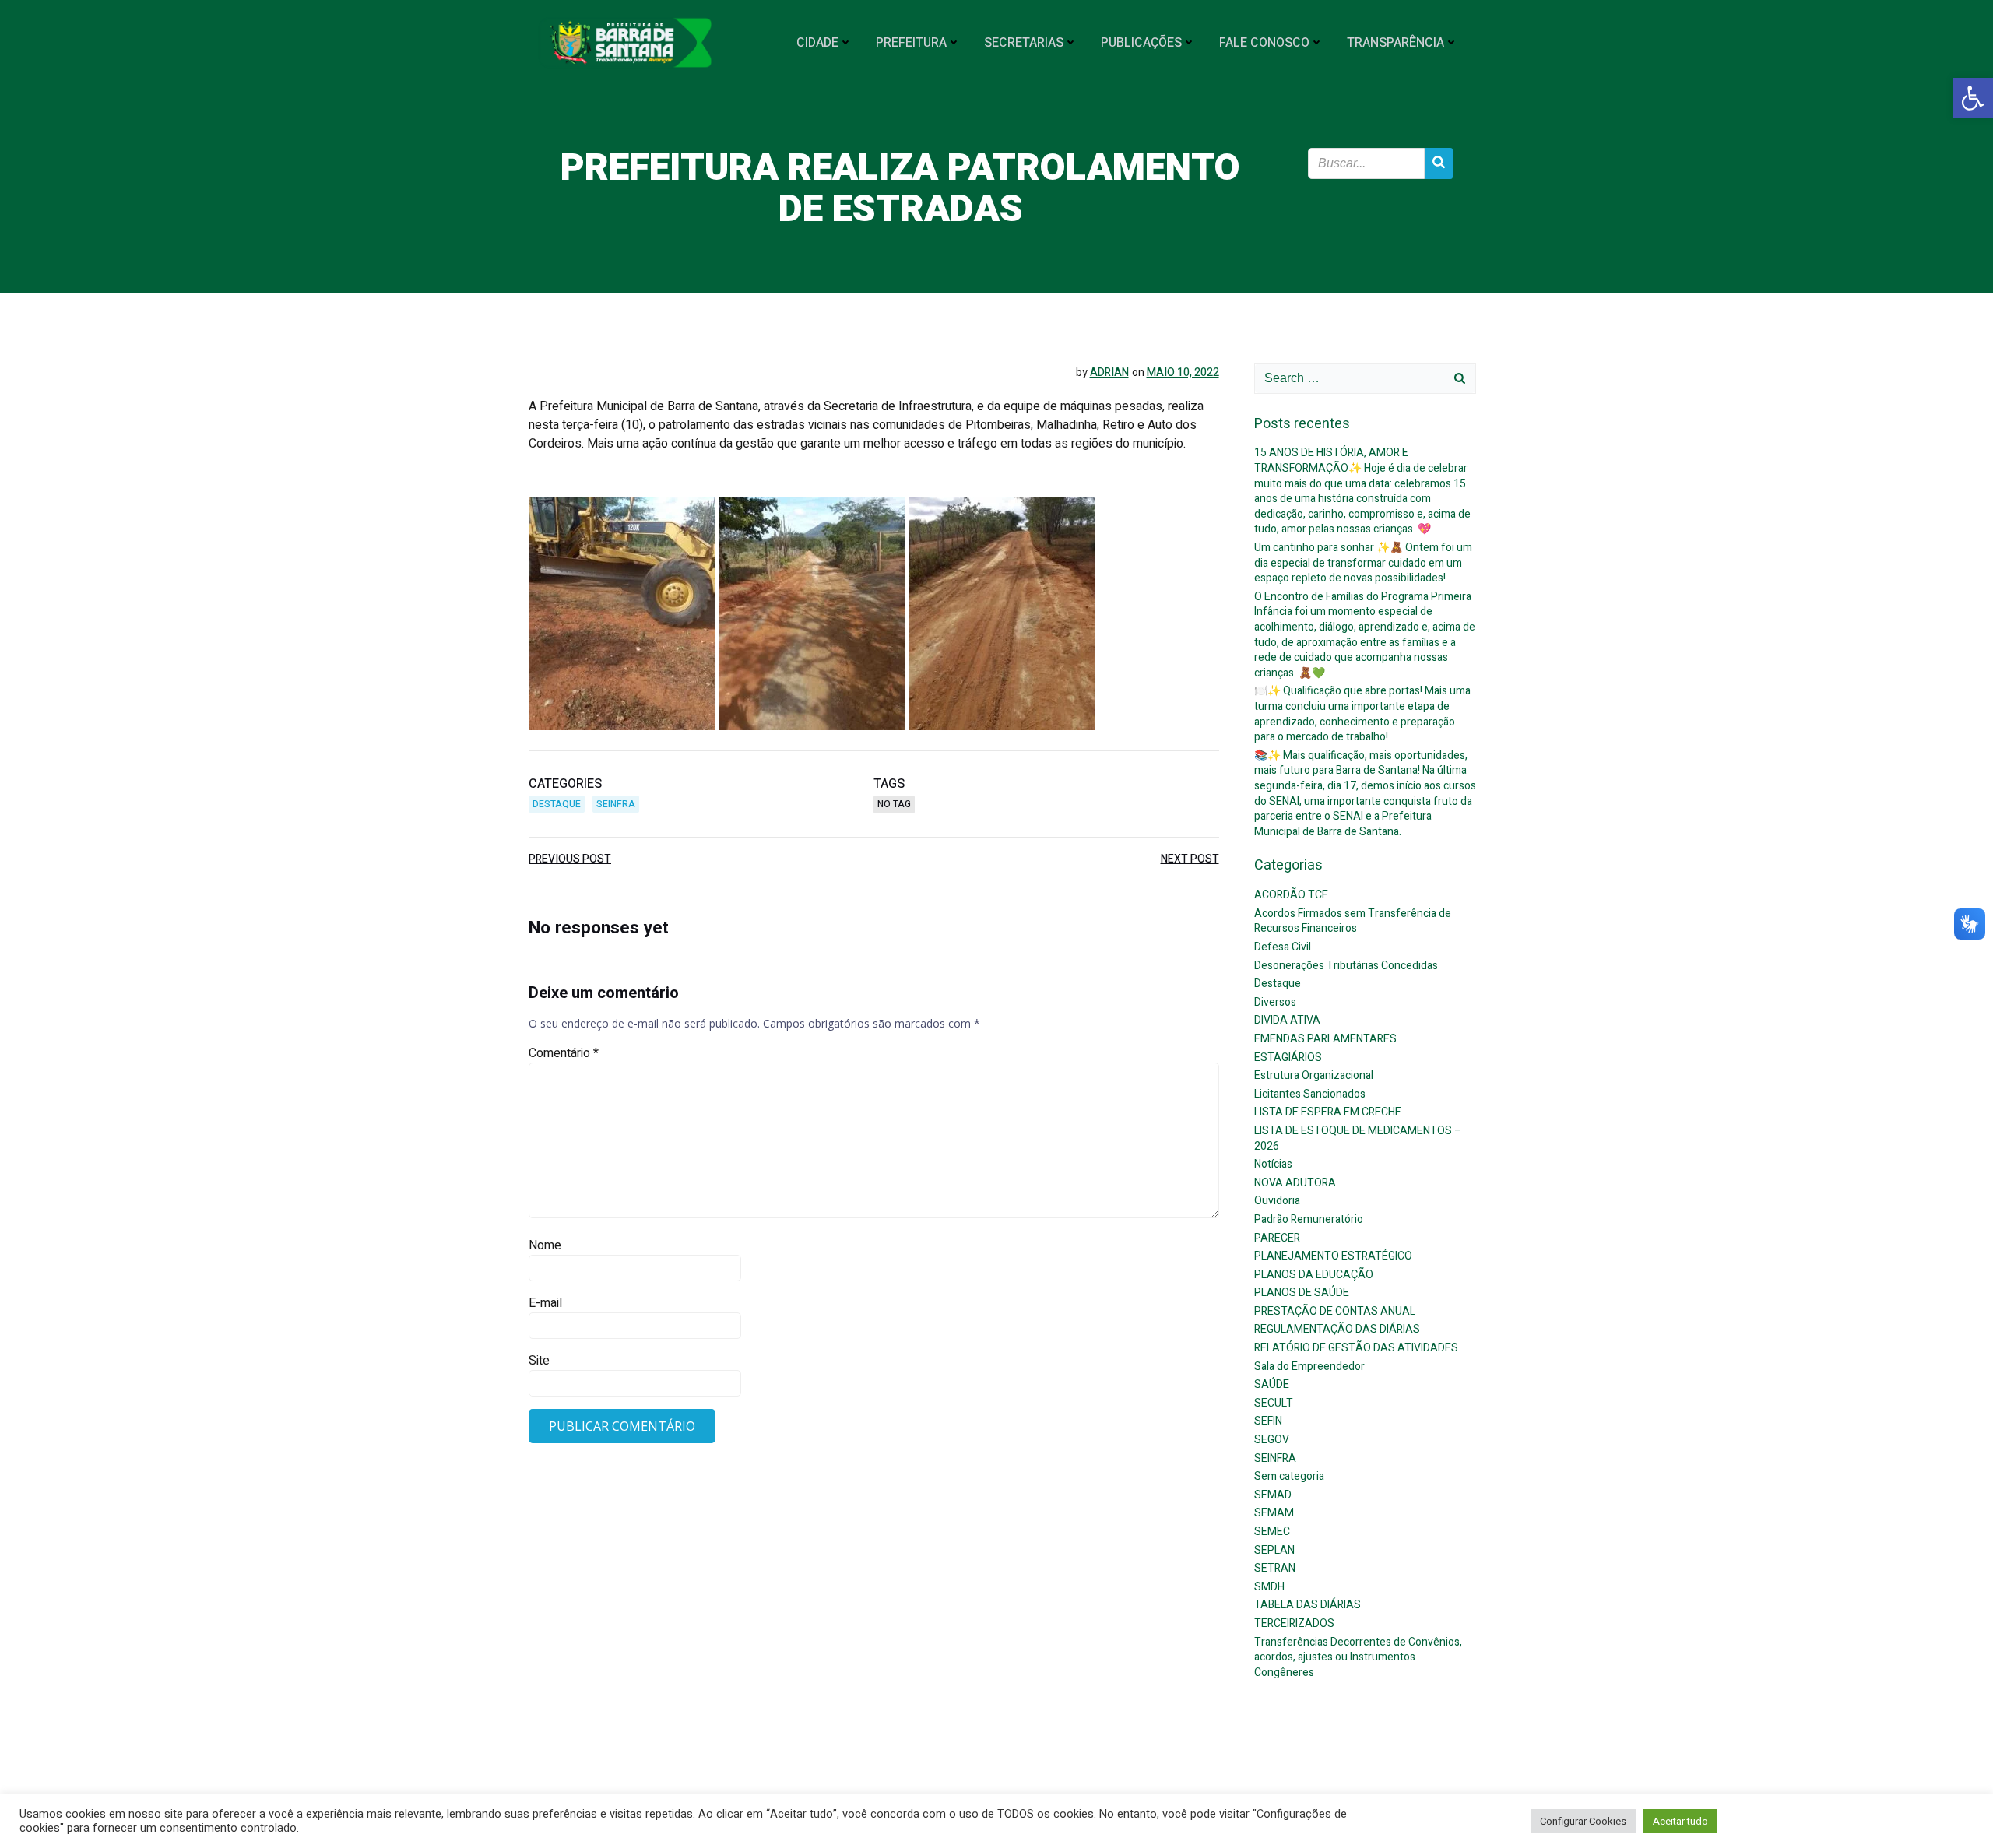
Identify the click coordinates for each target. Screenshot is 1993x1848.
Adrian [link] (1109, 372)
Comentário (564, 1053)
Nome (545, 1245)
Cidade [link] (817, 43)
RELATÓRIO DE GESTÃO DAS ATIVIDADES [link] (1356, 1348)
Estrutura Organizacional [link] (1314, 1075)
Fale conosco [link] (1264, 43)
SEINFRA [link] (616, 804)
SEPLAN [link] (1274, 1550)
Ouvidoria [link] (1277, 1201)
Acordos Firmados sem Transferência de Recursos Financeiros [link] (1353, 921)
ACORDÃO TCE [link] (1291, 895)
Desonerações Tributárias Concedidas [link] (1346, 966)
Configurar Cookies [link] (1583, 1821)
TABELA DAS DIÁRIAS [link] (1308, 1605)
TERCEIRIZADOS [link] (1294, 1623)
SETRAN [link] (1275, 1568)
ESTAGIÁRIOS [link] (1288, 1058)
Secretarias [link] (1024, 43)
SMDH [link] (1269, 1587)
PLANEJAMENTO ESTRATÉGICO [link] (1333, 1256)
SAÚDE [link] (1272, 1384)
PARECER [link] (1277, 1238)
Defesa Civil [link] (1283, 947)
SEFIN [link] (1268, 1421)
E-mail (545, 1303)
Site (539, 1361)
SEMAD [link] (1273, 1495)
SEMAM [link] (1274, 1513)
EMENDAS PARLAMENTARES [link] (1325, 1039)
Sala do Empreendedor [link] (1309, 1367)
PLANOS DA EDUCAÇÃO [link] (1314, 1275)
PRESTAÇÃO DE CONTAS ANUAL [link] (1335, 1311)
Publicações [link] (1141, 43)
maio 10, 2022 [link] (1183, 372)
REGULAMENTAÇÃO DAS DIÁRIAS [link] (1337, 1329)
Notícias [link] (1273, 1164)
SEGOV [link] (1272, 1440)
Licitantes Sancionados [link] (1310, 1094)
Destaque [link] (557, 804)
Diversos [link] (1275, 1002)
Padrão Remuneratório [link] (1309, 1219)
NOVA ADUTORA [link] (1295, 1183)
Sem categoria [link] (1289, 1476)
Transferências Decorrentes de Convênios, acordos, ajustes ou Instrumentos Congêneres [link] (1358, 1657)
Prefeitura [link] (911, 43)
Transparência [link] (1395, 43)
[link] (1973, 98)
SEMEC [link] (1272, 1532)
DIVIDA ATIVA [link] (1287, 1020)
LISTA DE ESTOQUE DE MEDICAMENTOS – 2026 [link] (1358, 1138)
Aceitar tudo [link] (1680, 1821)
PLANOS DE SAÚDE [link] (1302, 1293)
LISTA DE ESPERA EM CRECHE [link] (1328, 1112)
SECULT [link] (1274, 1403)
